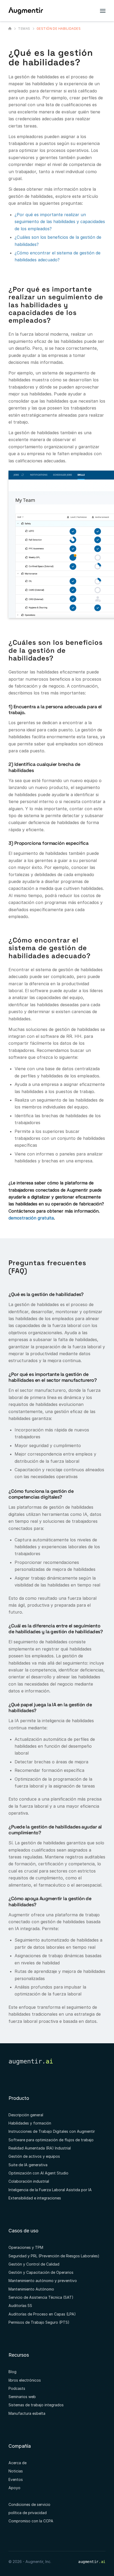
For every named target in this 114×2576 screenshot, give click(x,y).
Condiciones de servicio (29, 2504)
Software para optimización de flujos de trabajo (51, 2140)
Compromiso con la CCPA (31, 2521)
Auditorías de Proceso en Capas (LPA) (42, 2314)
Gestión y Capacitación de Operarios (41, 2272)
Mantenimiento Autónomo (31, 2289)
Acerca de (17, 2463)
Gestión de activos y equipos (34, 2156)
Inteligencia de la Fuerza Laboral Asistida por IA (50, 2190)
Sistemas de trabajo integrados (36, 2405)
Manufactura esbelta (27, 2413)
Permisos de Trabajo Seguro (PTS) (39, 2322)
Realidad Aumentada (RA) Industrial (40, 2148)
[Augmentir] (10, 28)
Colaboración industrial (29, 2181)
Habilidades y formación (30, 2123)
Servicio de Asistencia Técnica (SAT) (41, 2297)
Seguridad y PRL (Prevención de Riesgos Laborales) (54, 2256)
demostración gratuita (31, 1218)
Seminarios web (22, 2397)
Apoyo (14, 2488)
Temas (24, 29)
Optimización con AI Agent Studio (38, 2173)
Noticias (16, 2471)
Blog (12, 2372)
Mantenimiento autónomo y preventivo (43, 2281)
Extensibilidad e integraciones (35, 2198)
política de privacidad (28, 2513)
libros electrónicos (25, 2380)
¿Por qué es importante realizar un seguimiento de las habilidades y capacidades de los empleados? (60, 222)
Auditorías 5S (20, 2306)
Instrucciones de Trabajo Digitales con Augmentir (52, 2131)
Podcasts (17, 2388)
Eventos (16, 2479)
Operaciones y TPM (26, 2247)
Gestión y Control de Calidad (34, 2264)
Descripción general (26, 2115)
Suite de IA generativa (28, 2165)
